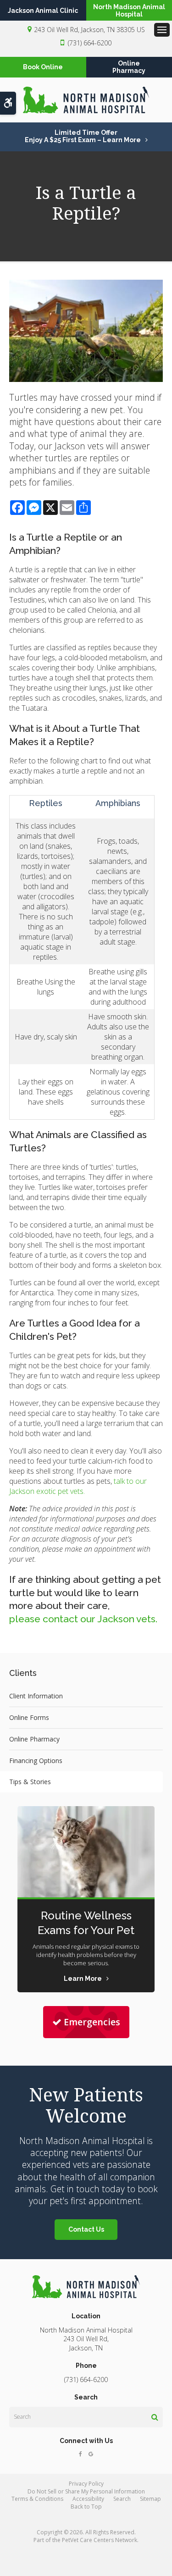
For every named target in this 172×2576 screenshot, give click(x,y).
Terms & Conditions (37, 2499)
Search (122, 2499)
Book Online (43, 67)
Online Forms (29, 1717)
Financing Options (36, 1761)
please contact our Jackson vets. (83, 1619)
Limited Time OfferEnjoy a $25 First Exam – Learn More (83, 136)
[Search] (155, 2417)
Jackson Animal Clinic (43, 11)
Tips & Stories (30, 1782)
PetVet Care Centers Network (100, 2540)
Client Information (36, 1696)
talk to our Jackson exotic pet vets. (78, 1486)
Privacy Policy (86, 2484)
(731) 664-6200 (90, 43)
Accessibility (88, 2499)
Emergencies (92, 2022)
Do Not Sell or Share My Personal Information (86, 2491)
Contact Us (86, 2229)
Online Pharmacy (34, 1739)
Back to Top (86, 2507)
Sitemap (150, 2499)
